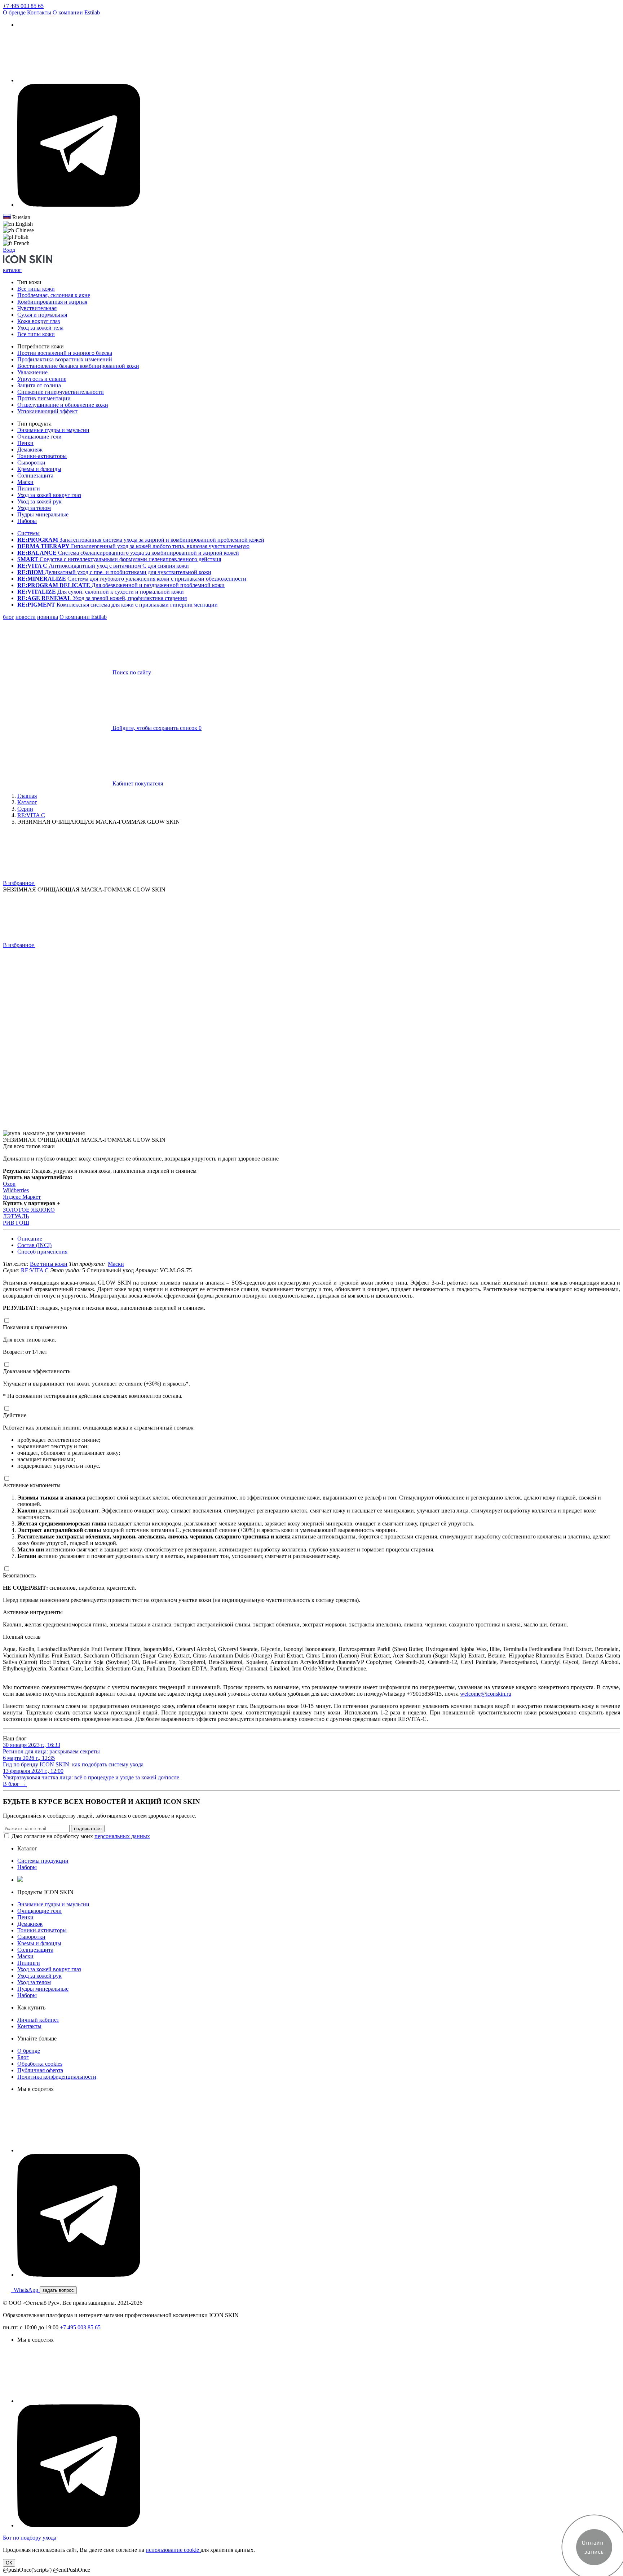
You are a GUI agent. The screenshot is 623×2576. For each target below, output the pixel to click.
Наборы (27, 521)
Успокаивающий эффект (47, 411)
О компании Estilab (76, 12)
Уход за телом (34, 508)
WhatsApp (25, 2290)
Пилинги (29, 488)
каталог (12, 270)
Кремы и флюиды (39, 469)
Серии (25, 809)
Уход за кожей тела (40, 328)
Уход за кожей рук (39, 501)
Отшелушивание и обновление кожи (63, 405)
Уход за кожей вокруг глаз (49, 495)
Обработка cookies (40, 2064)
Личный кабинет (38, 2020)
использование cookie (173, 2550)
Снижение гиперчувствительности (61, 392)
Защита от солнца (39, 385)
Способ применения (42, 1252)
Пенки (25, 443)
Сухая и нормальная (42, 315)
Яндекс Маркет (22, 1197)
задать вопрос (58, 2290)
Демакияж (30, 450)
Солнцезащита (35, 475)
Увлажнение (32, 372)
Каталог (27, 802)
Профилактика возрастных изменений (65, 359)
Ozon (9, 1184)
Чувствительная (37, 308)
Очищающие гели (39, 437)
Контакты (39, 12)
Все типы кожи (36, 289)
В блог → (15, 1784)
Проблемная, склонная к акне (54, 295)
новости (26, 617)
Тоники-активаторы (42, 456)
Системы (28, 533)
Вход (9, 250)
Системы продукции (43, 1861)
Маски (25, 482)
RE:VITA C (31, 815)
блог (8, 617)
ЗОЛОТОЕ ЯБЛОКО (29, 1210)
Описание (30, 1239)
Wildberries (16, 1190)
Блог (23, 2057)
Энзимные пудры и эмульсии (53, 430)
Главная (27, 796)
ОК (9, 2563)
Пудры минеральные (43, 514)
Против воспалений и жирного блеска (65, 353)
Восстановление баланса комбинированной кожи (78, 366)
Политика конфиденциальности (57, 2077)
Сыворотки (31, 463)
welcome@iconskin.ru (486, 1694)
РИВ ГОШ (16, 1223)
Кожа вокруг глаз (39, 321)
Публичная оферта (40, 2070)
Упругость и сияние (42, 379)
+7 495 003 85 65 (23, 6)
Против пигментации (44, 398)
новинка (48, 617)
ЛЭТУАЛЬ (16, 1216)
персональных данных (122, 1836)
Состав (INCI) (34, 1245)
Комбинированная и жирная (52, 302)
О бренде (14, 12)
